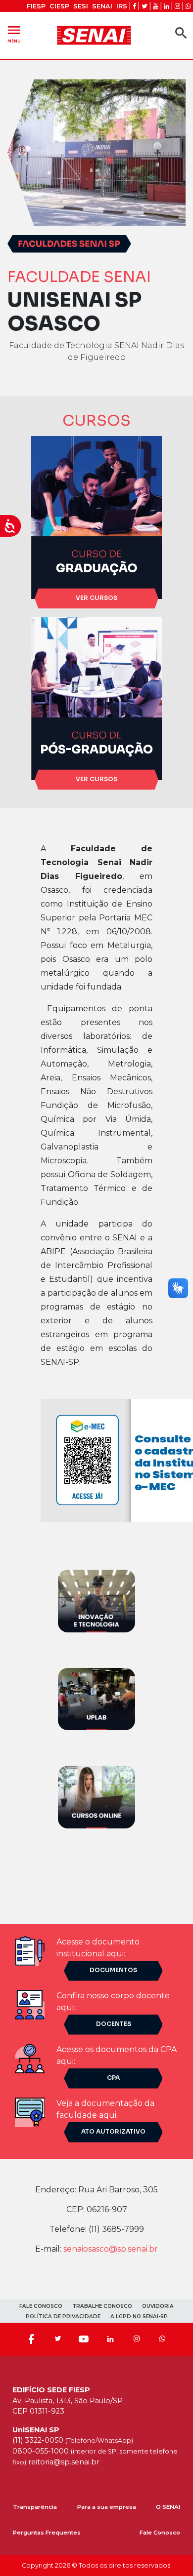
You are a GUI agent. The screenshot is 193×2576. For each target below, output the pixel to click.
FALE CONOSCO (41, 2306)
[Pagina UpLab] (96, 1698)
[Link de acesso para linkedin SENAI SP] (167, 6)
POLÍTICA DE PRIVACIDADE (63, 2317)
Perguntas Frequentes (47, 2533)
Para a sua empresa (107, 2507)
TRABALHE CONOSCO (102, 2306)
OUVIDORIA (158, 2306)
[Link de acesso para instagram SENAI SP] (177, 6)
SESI (81, 6)
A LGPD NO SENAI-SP (139, 2317)
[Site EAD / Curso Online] (96, 1797)
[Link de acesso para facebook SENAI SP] (134, 6)
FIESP (36, 6)
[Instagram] (137, 2339)
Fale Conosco (160, 2533)
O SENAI (168, 2507)
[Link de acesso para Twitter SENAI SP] (145, 6)
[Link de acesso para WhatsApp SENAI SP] (188, 6)
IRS (122, 6)
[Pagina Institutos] (96, 1601)
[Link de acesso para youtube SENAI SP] (156, 6)
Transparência (35, 2507)
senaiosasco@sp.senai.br (111, 2249)
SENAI (102, 6)
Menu (14, 33)
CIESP (59, 6)
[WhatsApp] (162, 2339)
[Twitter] (57, 2339)
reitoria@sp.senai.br (64, 2462)
